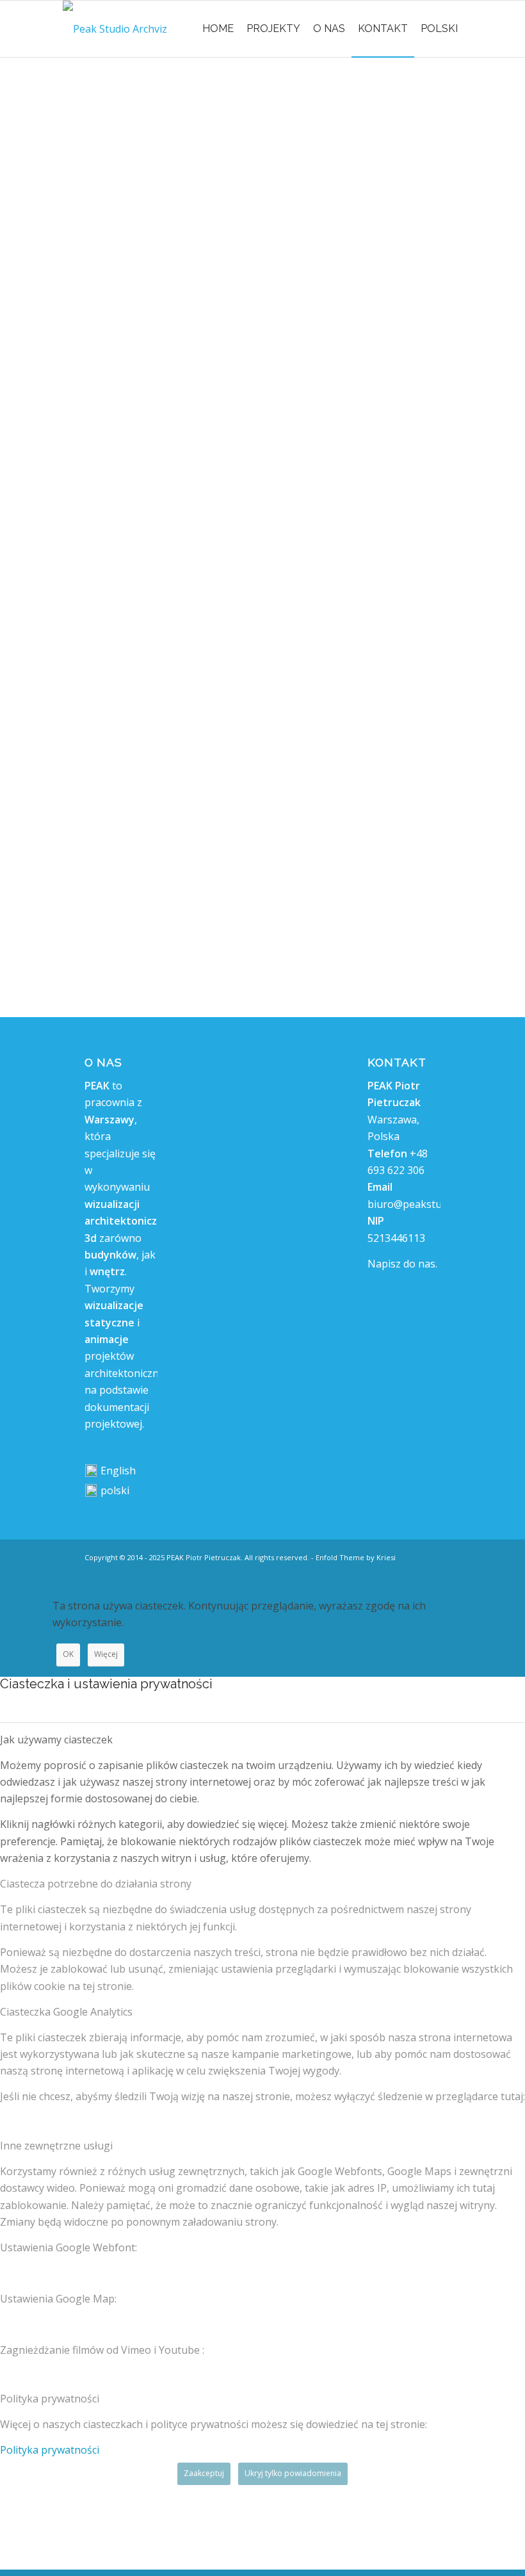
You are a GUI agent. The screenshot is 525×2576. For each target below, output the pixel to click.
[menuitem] (218, 29)
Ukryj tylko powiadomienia (293, 2473)
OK (68, 1654)
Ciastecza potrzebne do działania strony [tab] (96, 1884)
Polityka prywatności (50, 2450)
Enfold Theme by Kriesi (356, 1557)
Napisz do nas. (402, 1264)
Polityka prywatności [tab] (50, 2399)
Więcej (106, 1654)
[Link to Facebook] (431, 1572)
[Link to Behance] (392, 1572)
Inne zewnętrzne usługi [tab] (56, 2146)
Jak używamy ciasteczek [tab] (56, 1740)
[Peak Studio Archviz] (115, 29)
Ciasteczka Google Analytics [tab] (66, 2012)
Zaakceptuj (204, 2473)
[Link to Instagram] (412, 1572)
